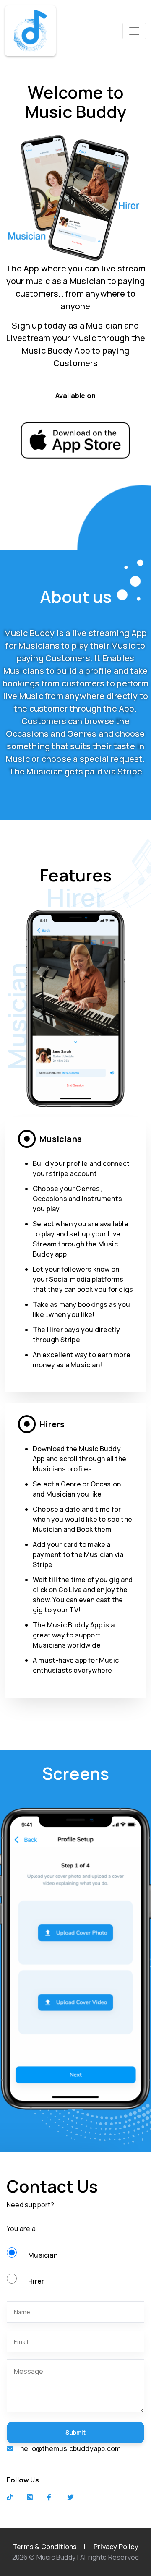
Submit (75, 2432)
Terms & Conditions (45, 2547)
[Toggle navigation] (134, 31)
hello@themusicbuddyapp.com (70, 2448)
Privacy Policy (116, 2547)
